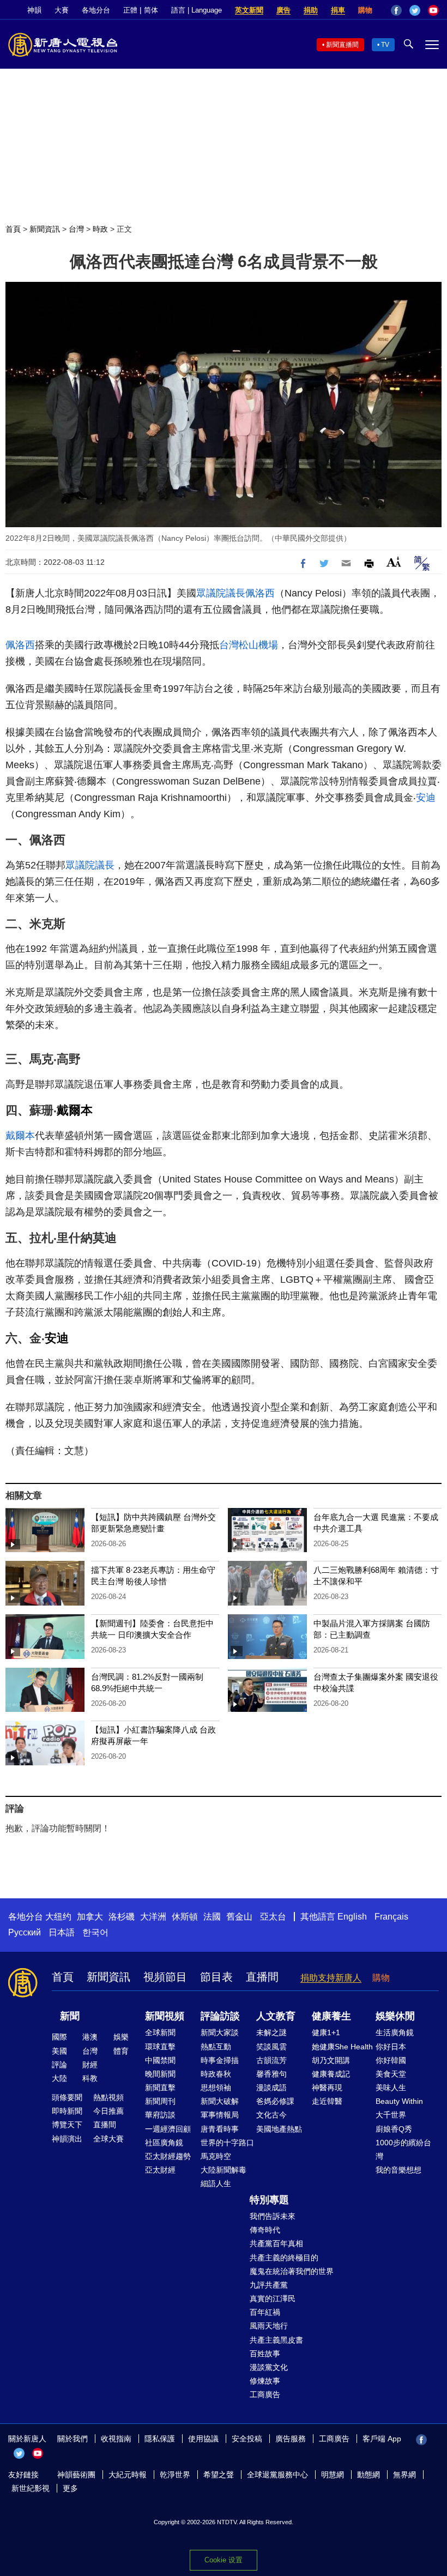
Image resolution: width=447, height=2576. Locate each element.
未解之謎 (271, 2032)
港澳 (90, 2037)
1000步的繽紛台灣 (403, 2149)
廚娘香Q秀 (394, 2129)
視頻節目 (165, 1977)
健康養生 (331, 2016)
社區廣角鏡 (164, 2143)
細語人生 (216, 2183)
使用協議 (203, 2439)
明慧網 (333, 2475)
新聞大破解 (220, 2101)
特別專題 (269, 2200)
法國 (212, 1917)
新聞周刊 (160, 2101)
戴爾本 (75, 1110)
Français (391, 1917)
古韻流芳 (271, 2060)
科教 (90, 2078)
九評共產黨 (269, 2285)
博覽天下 (67, 2125)
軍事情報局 (220, 2115)
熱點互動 (216, 2047)
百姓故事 (265, 2354)
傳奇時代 (265, 2230)
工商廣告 (265, 2394)
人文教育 (276, 2016)
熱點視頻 (108, 2097)
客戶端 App (382, 2439)
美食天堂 (391, 2074)
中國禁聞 (160, 2060)
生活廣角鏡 (395, 2032)
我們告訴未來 (273, 2216)
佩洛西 (260, 593)
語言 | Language (197, 10)
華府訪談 (160, 2115)
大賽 (62, 10)
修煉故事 (265, 2381)
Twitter (415, 10)
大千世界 (391, 2115)
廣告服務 (291, 2439)
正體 (130, 10)
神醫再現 (327, 2088)
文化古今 (271, 2115)
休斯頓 (185, 1917)
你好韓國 (391, 2060)
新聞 (70, 2016)
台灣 (76, 229)
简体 (151, 10)
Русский (25, 1932)
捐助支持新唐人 (331, 1978)
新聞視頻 (165, 2016)
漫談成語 (271, 2088)
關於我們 (73, 2439)
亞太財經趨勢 (168, 2156)
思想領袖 (216, 2088)
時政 (100, 229)
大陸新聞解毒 (224, 2170)
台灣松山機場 (249, 645)
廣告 (283, 10)
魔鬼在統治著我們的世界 (292, 2271)
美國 (59, 2051)
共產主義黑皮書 (276, 2340)
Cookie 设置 (224, 2560)
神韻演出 (67, 2139)
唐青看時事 (220, 2129)
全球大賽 (108, 2139)
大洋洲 (153, 1917)
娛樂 (121, 2037)
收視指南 (116, 2439)
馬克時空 (216, 2156)
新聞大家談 (220, 2032)
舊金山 (239, 1917)
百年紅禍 (265, 2312)
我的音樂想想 (398, 2170)
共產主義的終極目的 (284, 2258)
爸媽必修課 (275, 2101)
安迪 (426, 798)
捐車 (338, 10)
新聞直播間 (342, 45)
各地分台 (96, 10)
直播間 (262, 1977)
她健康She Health (342, 2047)
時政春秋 (216, 2074)
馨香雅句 (271, 2074)
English (352, 1917)
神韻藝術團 (76, 2475)
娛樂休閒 (395, 2016)
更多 (70, 2488)
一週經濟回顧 (168, 2129)
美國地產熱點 (279, 2129)
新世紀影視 (31, 2488)
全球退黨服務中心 (277, 2475)
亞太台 (273, 1917)
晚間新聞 (160, 2074)
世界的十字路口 (227, 2143)
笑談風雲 (271, 2047)
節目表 (216, 1977)
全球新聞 (160, 2032)
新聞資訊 (45, 229)
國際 (59, 2037)
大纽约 (58, 1917)
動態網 (369, 2475)
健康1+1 (326, 2032)
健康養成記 (331, 2074)
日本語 (62, 1932)
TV (385, 45)
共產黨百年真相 (276, 2243)
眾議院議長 (221, 593)
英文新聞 (249, 10)
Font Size (394, 562)
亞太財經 (160, 2170)
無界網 (404, 2475)
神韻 (34, 10)
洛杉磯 (122, 1917)
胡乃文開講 (331, 2060)
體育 (121, 2051)
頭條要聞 (67, 2097)
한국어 (95, 1932)
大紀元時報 (128, 2475)
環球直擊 (160, 2047)
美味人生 (391, 2088)
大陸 (59, 2078)
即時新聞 (67, 2111)
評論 (59, 2065)
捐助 (311, 10)
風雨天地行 (269, 2326)
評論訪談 (220, 2016)
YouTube (433, 10)
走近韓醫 (327, 2101)
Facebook (396, 10)
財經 (90, 2065)
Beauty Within (399, 2101)
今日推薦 (108, 2111)
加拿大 (90, 1917)
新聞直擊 (160, 2088)
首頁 (13, 229)
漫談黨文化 (269, 2367)
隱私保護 (160, 2439)
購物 (365, 10)
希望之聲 (219, 2475)
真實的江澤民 (273, 2299)
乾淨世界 (175, 2475)
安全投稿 (247, 2439)
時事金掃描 (220, 2060)
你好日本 (391, 2047)
